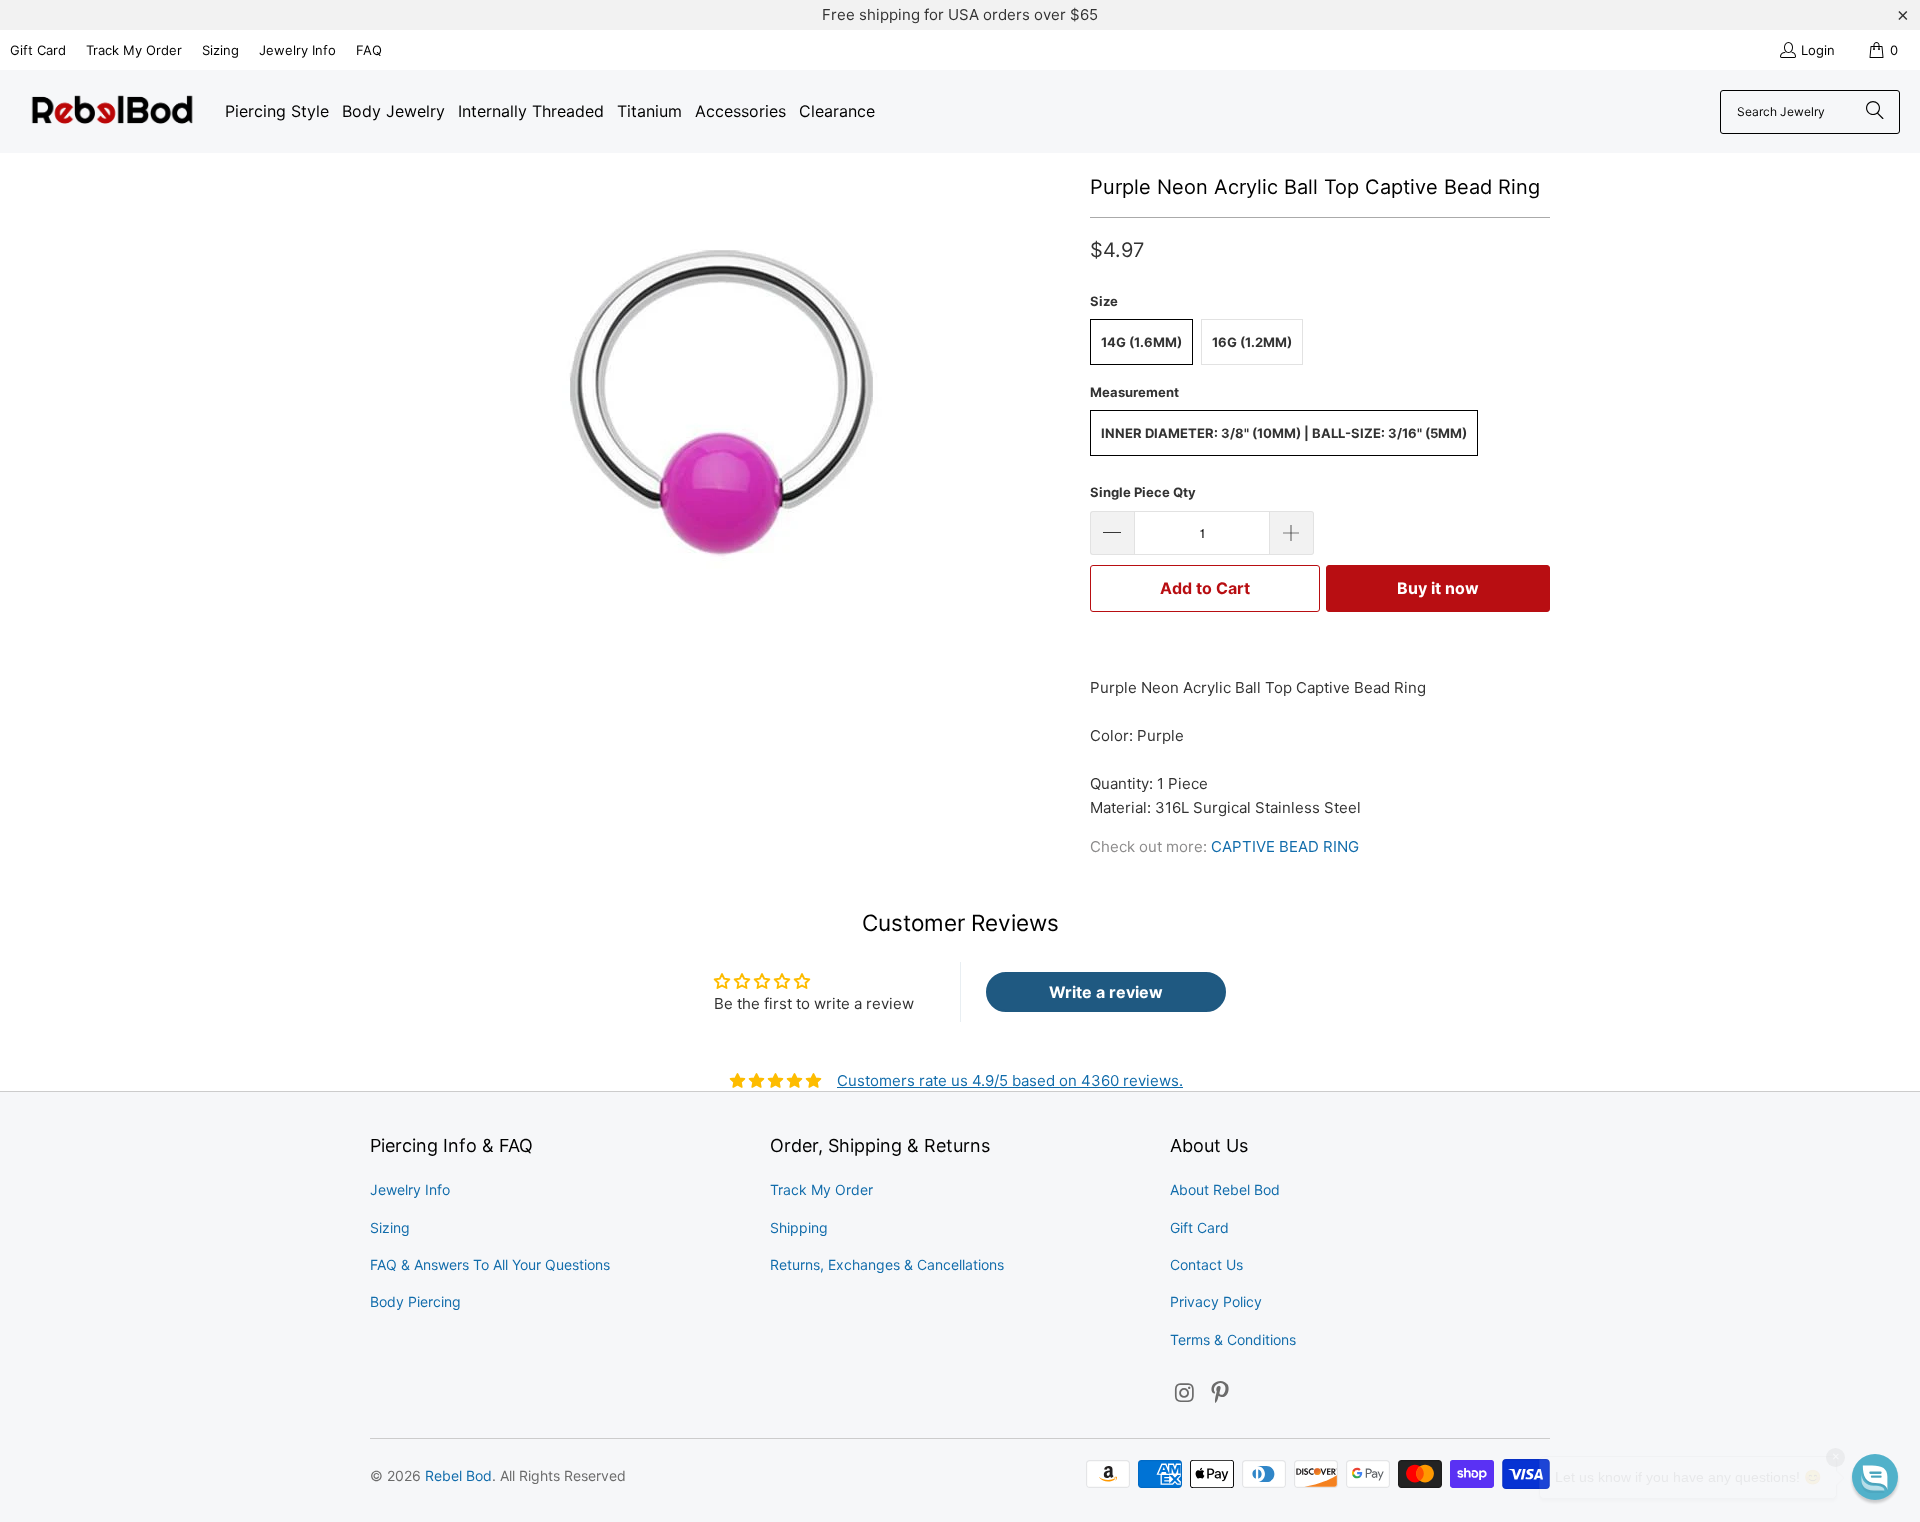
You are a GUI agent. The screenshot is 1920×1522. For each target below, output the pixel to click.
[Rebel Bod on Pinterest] (1221, 1393)
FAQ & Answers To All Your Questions (490, 1264)
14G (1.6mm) (1141, 342)
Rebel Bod (458, 1475)
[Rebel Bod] (112, 111)
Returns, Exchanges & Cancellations (887, 1264)
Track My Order (134, 50)
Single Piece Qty (1143, 492)
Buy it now (1438, 588)
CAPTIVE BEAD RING (1285, 846)
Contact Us (1206, 1264)
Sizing (220, 50)
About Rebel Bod (1225, 1189)
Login (1818, 50)
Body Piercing (415, 1301)
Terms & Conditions (1233, 1339)
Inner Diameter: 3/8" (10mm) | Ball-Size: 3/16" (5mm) (1284, 433)
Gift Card (38, 50)
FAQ (369, 50)
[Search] (1875, 112)
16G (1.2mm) (1252, 342)
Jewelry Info (297, 50)
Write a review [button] (1106, 992)
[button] (1875, 1477)
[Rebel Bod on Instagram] (1185, 1393)
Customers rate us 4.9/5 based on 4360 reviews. (1010, 1080)
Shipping (799, 1227)
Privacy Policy (1216, 1301)
